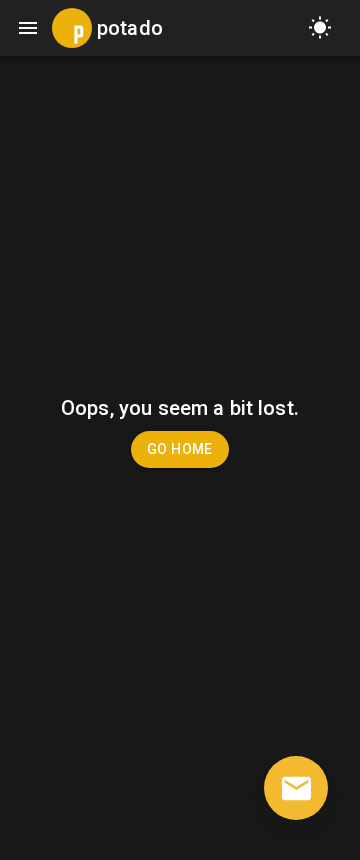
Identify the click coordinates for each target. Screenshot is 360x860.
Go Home (180, 449)
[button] (320, 28)
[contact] (296, 788)
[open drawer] (28, 28)
